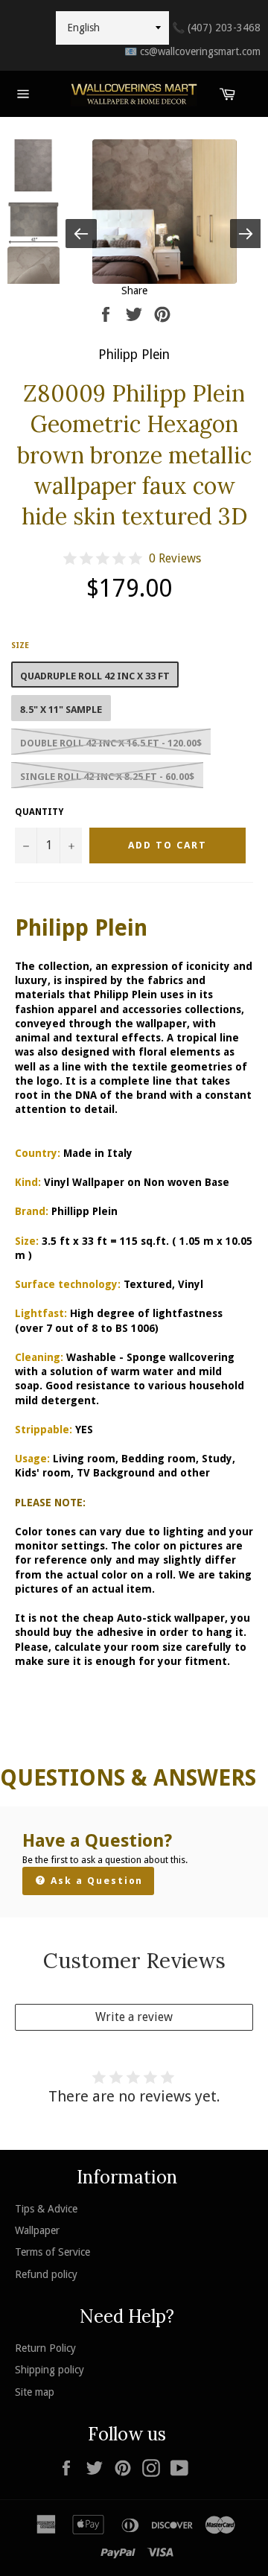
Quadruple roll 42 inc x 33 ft (95, 676)
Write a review (134, 2017)
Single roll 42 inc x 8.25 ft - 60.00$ (107, 777)
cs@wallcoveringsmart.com (192, 51)
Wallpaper (37, 2230)
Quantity (39, 812)
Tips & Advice (46, 2209)
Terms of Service (52, 2252)
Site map (35, 2392)
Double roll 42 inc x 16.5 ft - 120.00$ (111, 743)
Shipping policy (50, 2370)
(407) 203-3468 (216, 28)
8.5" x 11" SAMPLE (61, 710)
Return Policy (45, 2348)
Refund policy (46, 2274)
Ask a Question (95, 1881)
